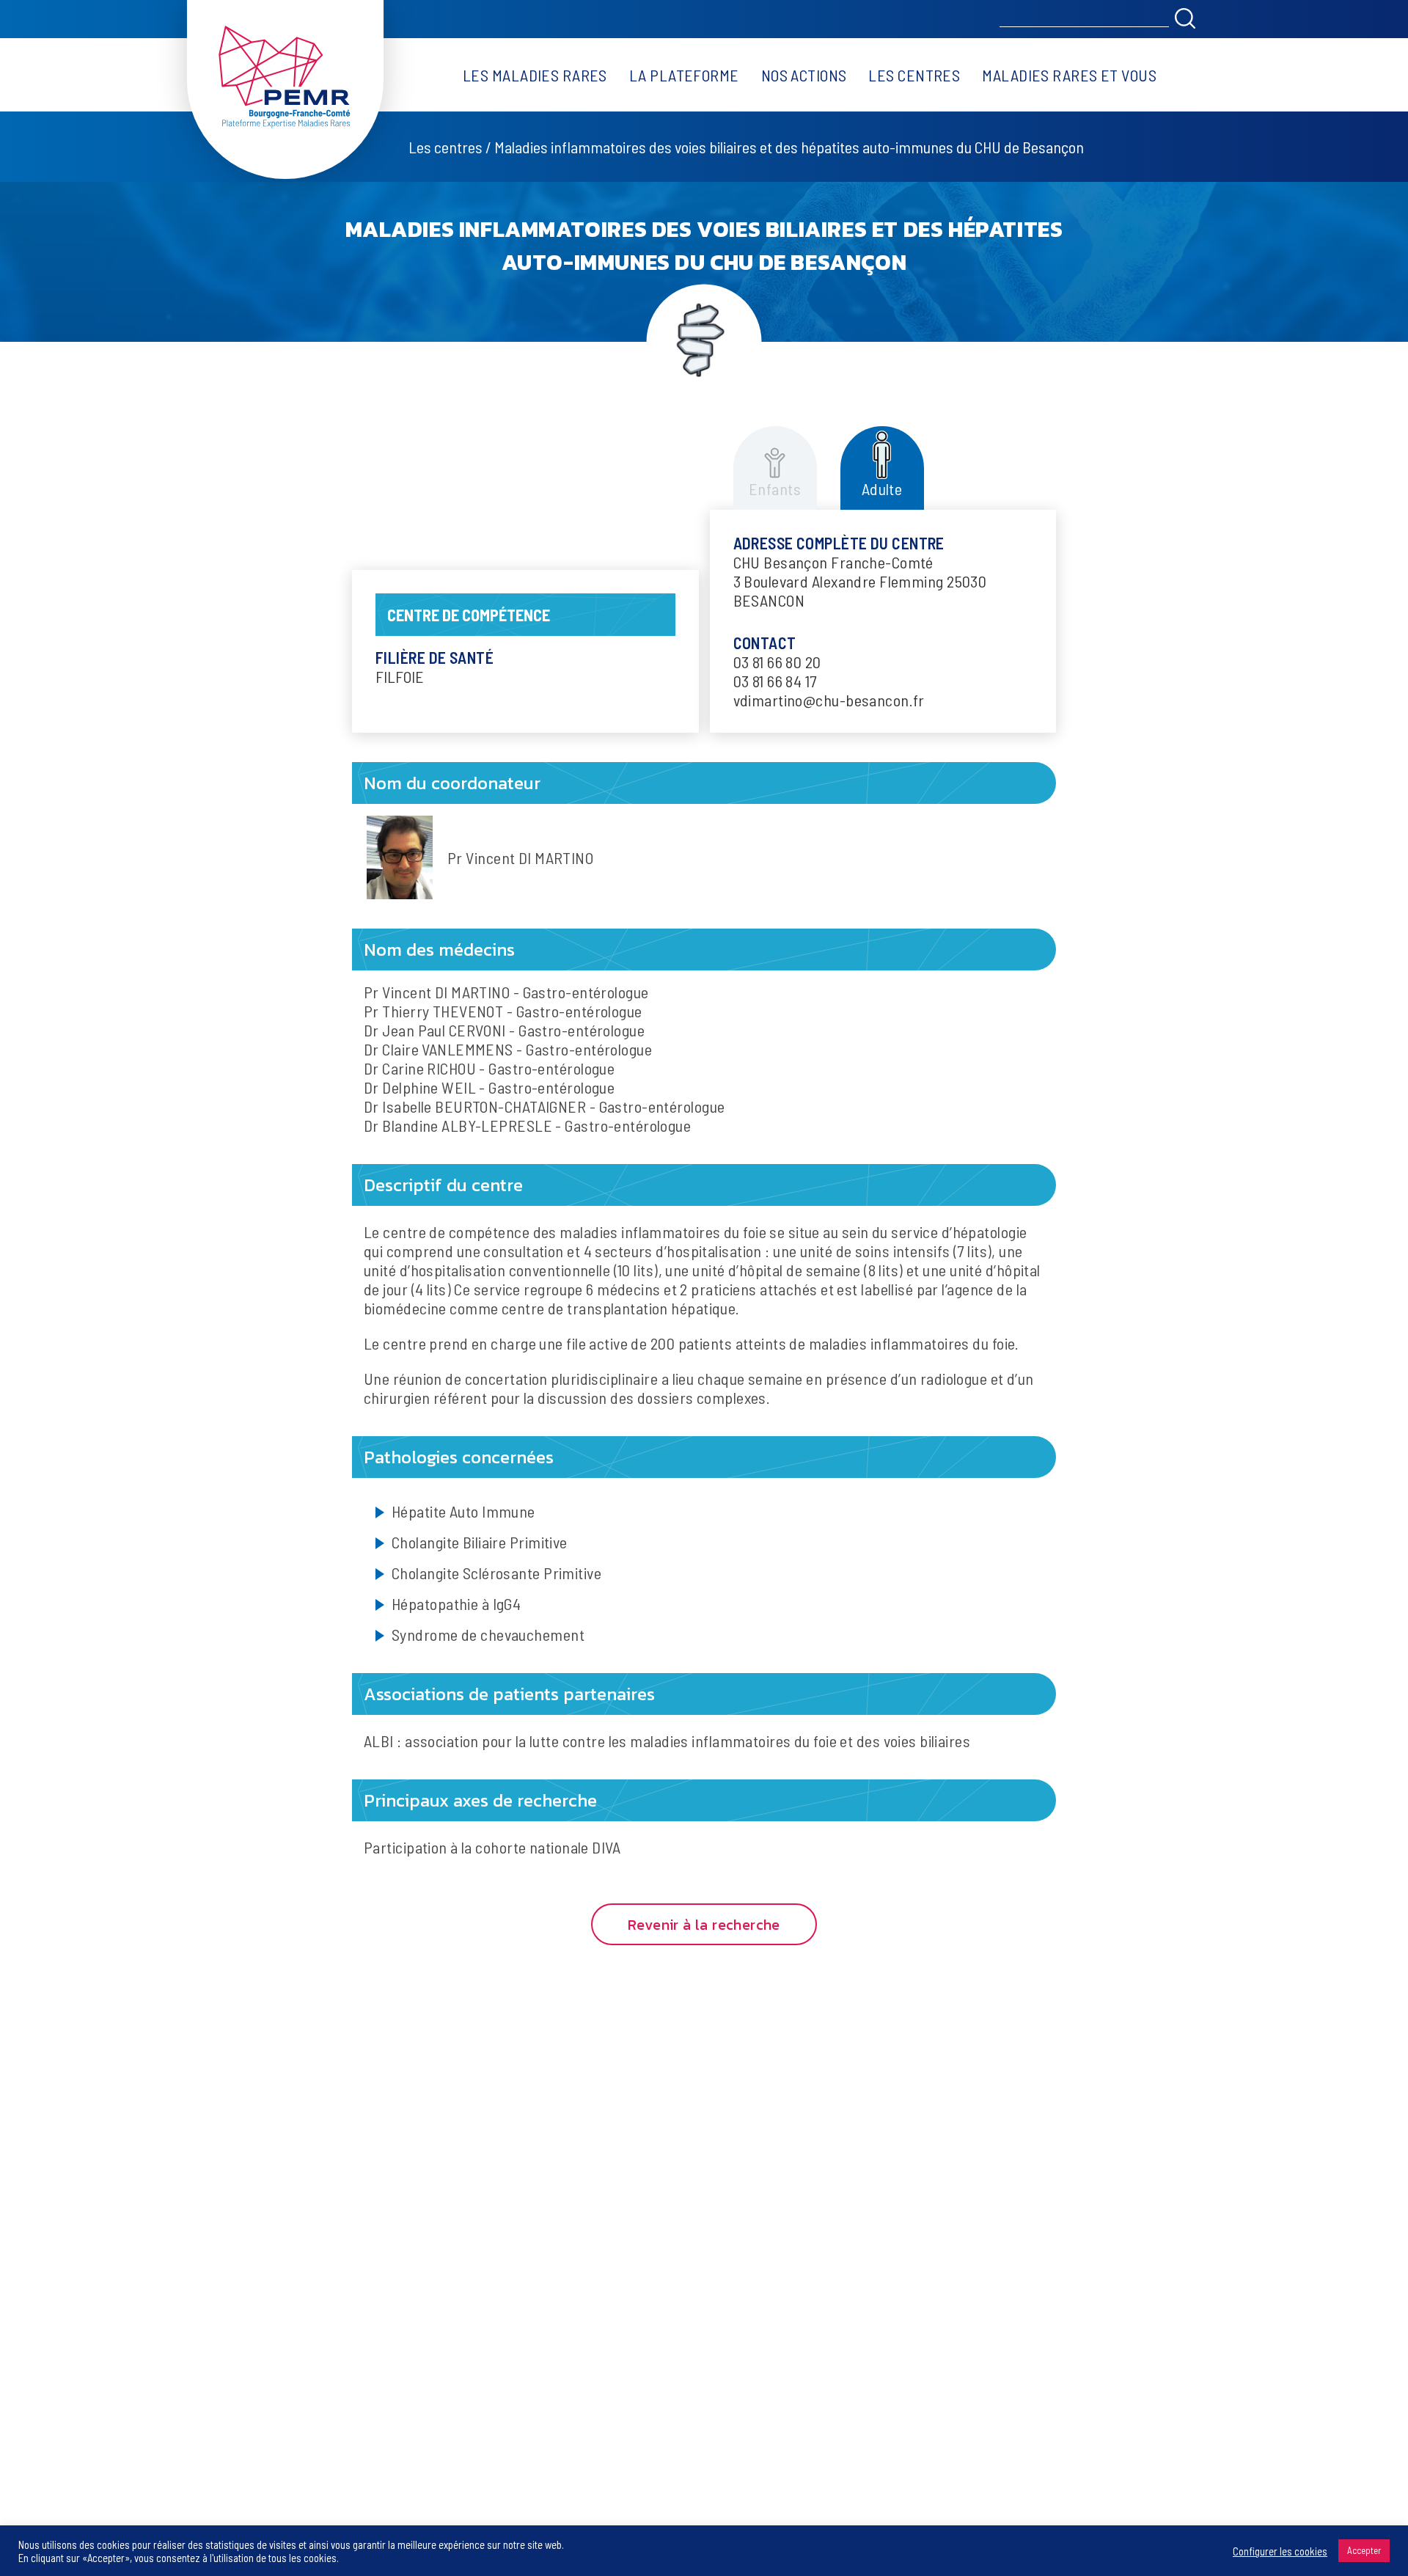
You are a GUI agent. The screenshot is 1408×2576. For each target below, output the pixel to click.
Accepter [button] (1364, 2550)
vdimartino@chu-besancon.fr (829, 700)
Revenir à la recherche (704, 1925)
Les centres (914, 75)
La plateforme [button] (684, 75)
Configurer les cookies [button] (1280, 2551)
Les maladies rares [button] (535, 75)
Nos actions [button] (804, 75)
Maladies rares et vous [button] (1069, 75)
